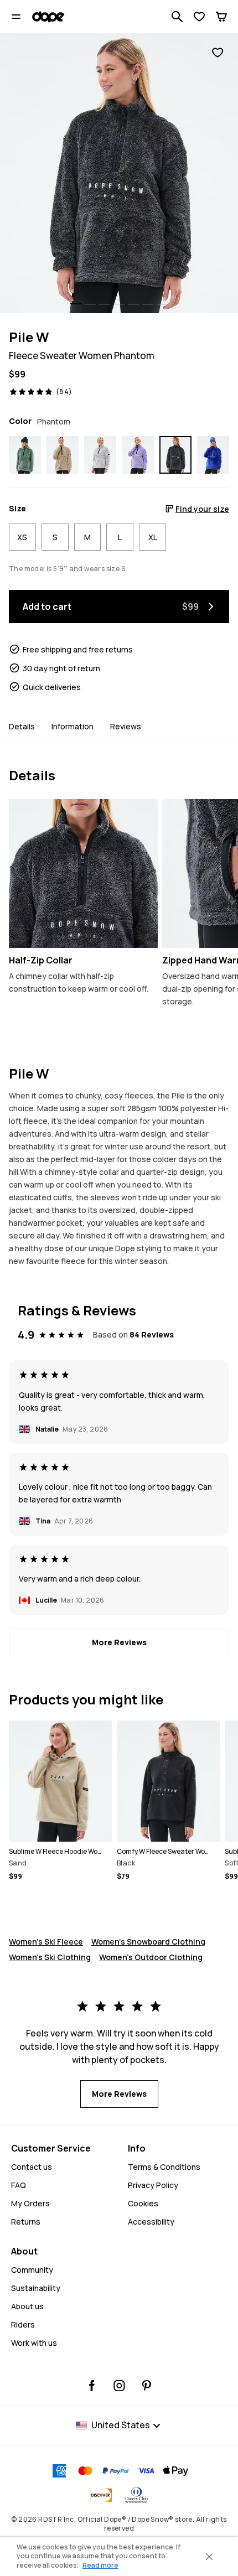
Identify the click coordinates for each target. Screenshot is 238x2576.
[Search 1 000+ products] (177, 17)
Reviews (126, 726)
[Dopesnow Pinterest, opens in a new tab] (146, 2386)
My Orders (30, 2203)
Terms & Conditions (164, 2167)
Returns (26, 2222)
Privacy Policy (153, 2185)
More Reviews (119, 1642)
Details (22, 726)
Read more (100, 2565)
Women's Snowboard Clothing (148, 1942)
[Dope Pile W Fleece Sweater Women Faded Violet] (138, 455)
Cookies (143, 2203)
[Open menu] (16, 17)
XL (153, 537)
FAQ (19, 2185)
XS (22, 537)
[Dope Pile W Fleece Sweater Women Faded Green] (25, 455)
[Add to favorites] (218, 53)
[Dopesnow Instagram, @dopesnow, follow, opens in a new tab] (119, 2386)
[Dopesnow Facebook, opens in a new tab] (92, 2386)
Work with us (34, 2343)
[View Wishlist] (199, 17)
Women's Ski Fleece (46, 1942)
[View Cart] (221, 17)
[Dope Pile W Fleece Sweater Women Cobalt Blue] (213, 455)
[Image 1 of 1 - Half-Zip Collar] (83, 874)
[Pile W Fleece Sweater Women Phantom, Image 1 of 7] (119, 173)
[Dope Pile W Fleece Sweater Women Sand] (63, 455)
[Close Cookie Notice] (209, 2557)
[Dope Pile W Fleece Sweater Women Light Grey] (100, 455)
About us (27, 2306)
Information (73, 726)
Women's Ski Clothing (50, 1957)
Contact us (32, 2167)
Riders (23, 2324)
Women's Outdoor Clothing (151, 1957)
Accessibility (151, 2222)
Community (32, 2270)
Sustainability (36, 2288)
